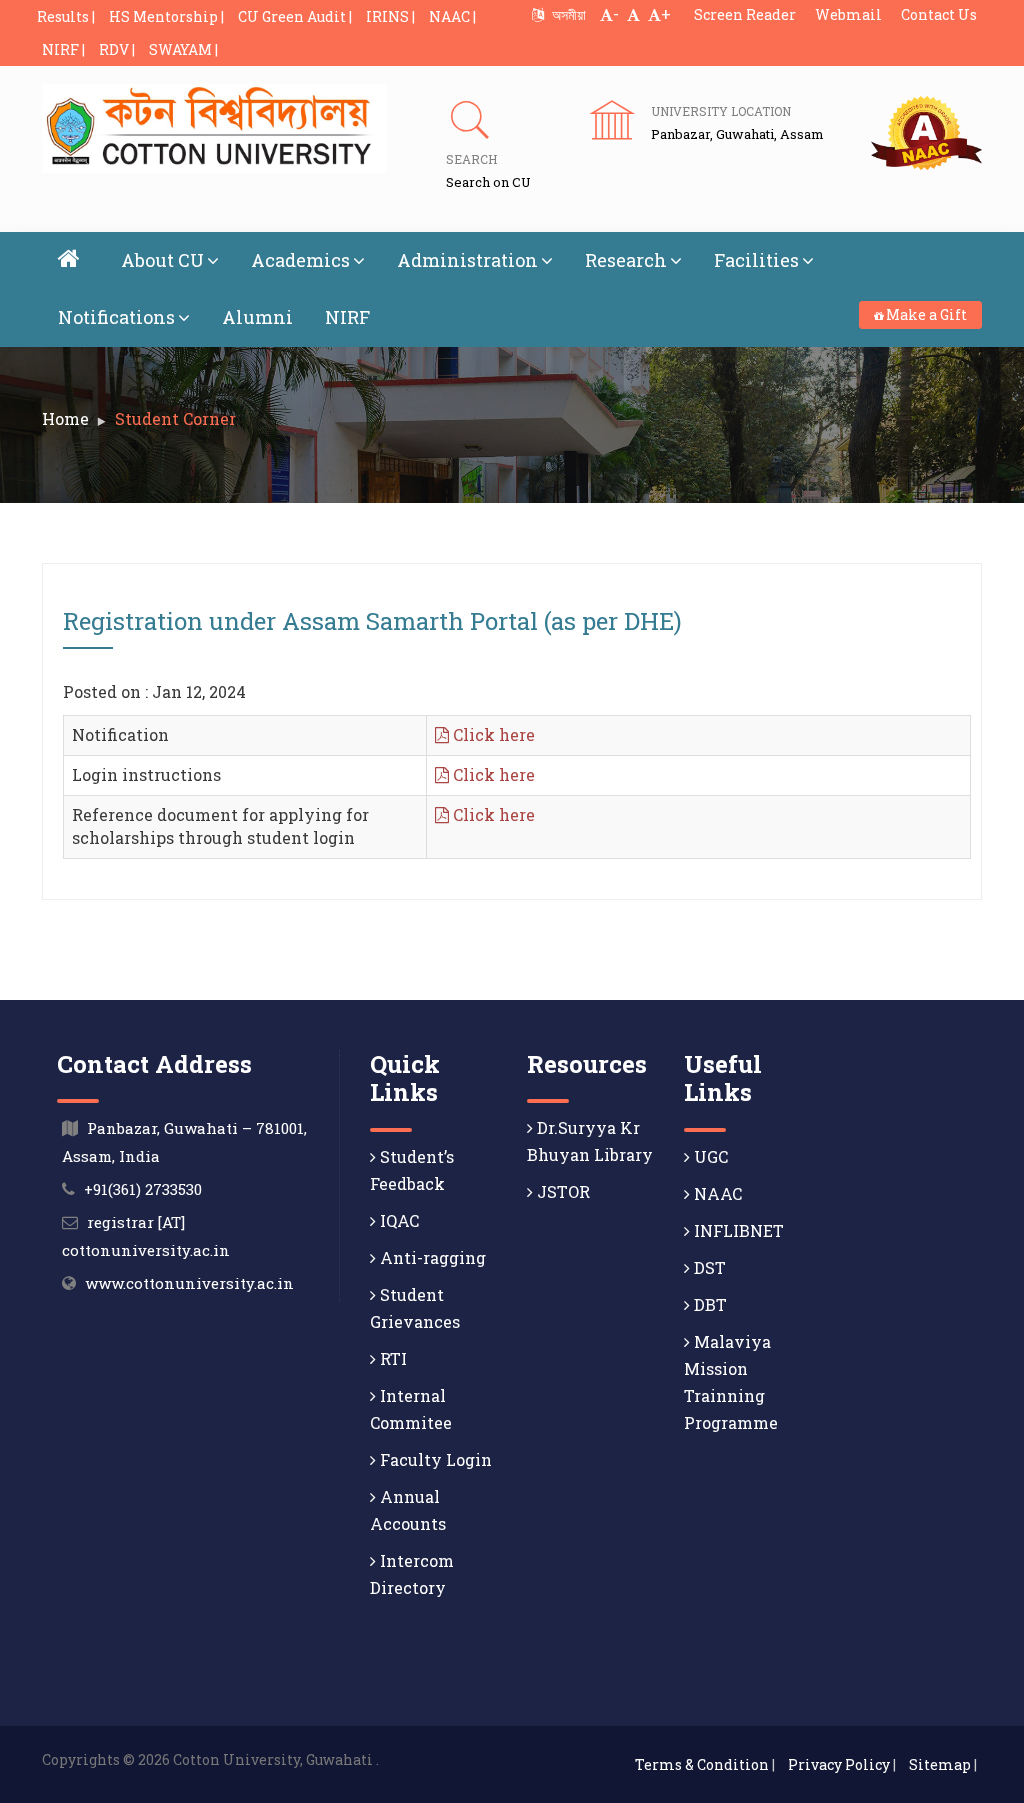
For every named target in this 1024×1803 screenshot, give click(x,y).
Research (626, 260)
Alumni (257, 317)
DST (708, 1267)
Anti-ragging (431, 1257)
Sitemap (940, 1764)
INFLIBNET (737, 1230)
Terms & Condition (702, 1764)
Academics (300, 260)
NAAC (716, 1193)
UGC (709, 1156)
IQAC (397, 1220)
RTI (391, 1358)
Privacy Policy (839, 1764)
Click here (492, 734)
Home (65, 418)
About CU (162, 260)
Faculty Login (434, 1459)
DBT (708, 1304)
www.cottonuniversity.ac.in (189, 1283)
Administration (467, 260)
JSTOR (561, 1191)
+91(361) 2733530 (143, 1189)
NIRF (347, 317)
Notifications (116, 317)
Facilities (756, 260)
